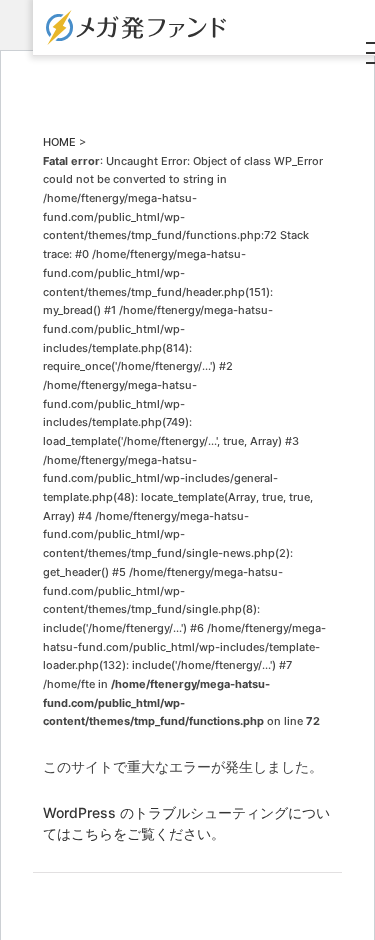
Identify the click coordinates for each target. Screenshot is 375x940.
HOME (59, 142)
